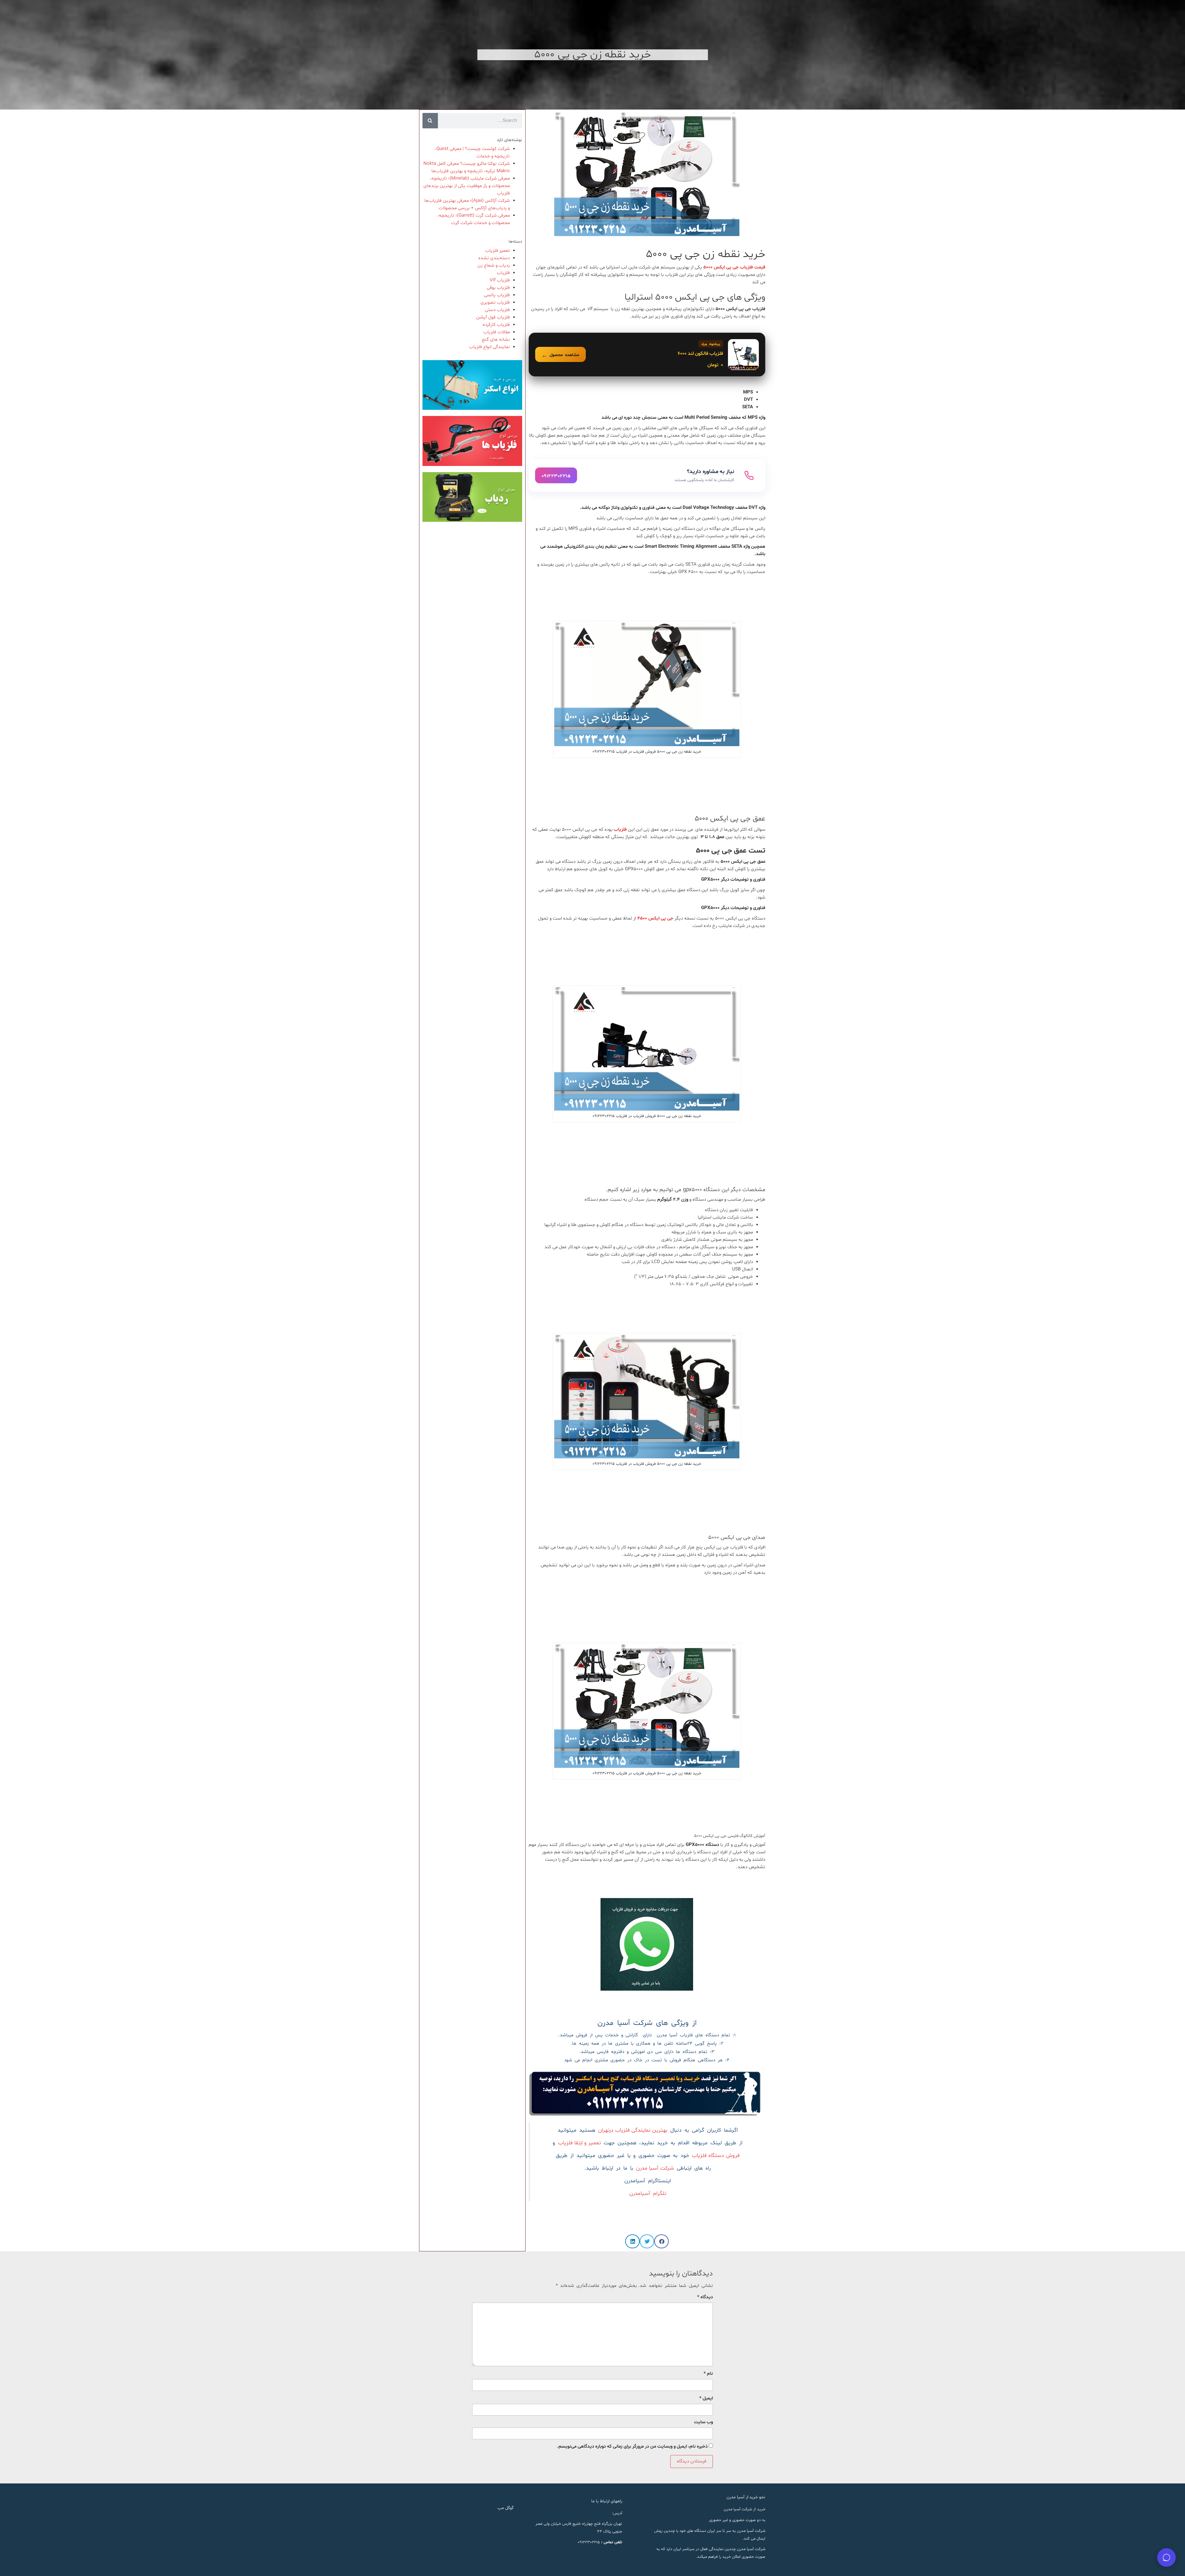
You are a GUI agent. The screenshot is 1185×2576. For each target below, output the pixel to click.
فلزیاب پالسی (497, 295)
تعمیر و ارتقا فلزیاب (579, 2143)
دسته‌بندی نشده (494, 258)
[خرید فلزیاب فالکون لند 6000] (647, 355)
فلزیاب (503, 273)
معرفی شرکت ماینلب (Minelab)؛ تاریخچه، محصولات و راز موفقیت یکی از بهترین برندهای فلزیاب (467, 186)
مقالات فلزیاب (497, 332)
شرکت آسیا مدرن (655, 2168)
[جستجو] (430, 121)
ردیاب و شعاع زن (494, 266)
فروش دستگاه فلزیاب (716, 2156)
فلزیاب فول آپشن (493, 317)
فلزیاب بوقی (498, 288)
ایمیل (706, 2398)
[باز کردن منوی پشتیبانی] (1166, 2557)
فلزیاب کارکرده (496, 325)
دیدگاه (705, 2297)
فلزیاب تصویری (495, 303)
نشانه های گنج (496, 340)
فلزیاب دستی (497, 310)
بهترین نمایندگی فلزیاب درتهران (633, 2130)
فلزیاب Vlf (500, 280)
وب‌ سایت (703, 2422)
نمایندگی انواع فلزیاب (489, 347)
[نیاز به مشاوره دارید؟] (647, 476)
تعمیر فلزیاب (497, 251)
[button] (661, 2241)
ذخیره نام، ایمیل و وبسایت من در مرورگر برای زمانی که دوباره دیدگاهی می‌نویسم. (632, 2447)
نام (708, 2374)
